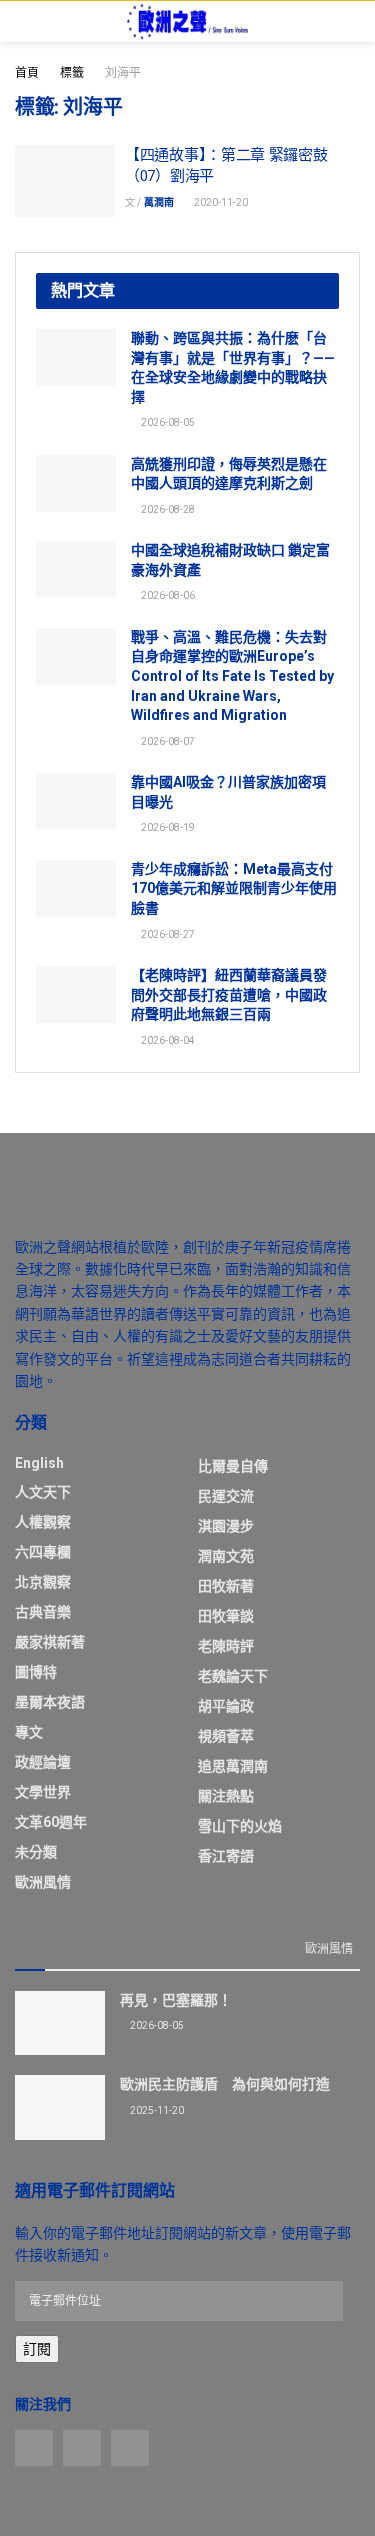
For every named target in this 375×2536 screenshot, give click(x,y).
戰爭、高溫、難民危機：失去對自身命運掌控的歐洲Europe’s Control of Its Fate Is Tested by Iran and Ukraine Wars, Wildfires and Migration (232, 676)
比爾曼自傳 (233, 1466)
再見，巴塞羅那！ (176, 2000)
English (39, 1463)
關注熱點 (226, 1796)
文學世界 (43, 1792)
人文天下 (43, 1492)
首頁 (27, 73)
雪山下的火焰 (240, 1826)
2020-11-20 (220, 202)
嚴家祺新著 (50, 1642)
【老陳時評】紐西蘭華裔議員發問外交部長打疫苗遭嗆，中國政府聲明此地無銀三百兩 (229, 994)
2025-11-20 (156, 2110)
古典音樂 (43, 1612)
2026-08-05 (167, 422)
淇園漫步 (226, 1526)
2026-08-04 (167, 1040)
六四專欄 (43, 1552)
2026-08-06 (167, 595)
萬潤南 (159, 202)
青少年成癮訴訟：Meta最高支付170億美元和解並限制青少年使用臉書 (234, 888)
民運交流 (226, 1496)
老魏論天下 (233, 1676)
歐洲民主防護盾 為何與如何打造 (225, 2084)
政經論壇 (43, 1762)
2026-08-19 (167, 827)
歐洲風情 (43, 1882)
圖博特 (36, 1672)
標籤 (72, 73)
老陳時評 (226, 1646)
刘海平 (123, 73)
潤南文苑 (226, 1556)
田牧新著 (226, 1586)
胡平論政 (226, 1706)
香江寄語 (226, 1856)
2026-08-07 (167, 741)
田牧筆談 (226, 1616)
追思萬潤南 (233, 1766)
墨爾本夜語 (50, 1702)
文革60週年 (51, 1822)
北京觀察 (43, 1582)
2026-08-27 (167, 934)
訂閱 (37, 2349)
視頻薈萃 (226, 1736)
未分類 (36, 1852)
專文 (29, 1732)
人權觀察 (43, 1522)
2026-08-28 (167, 509)
